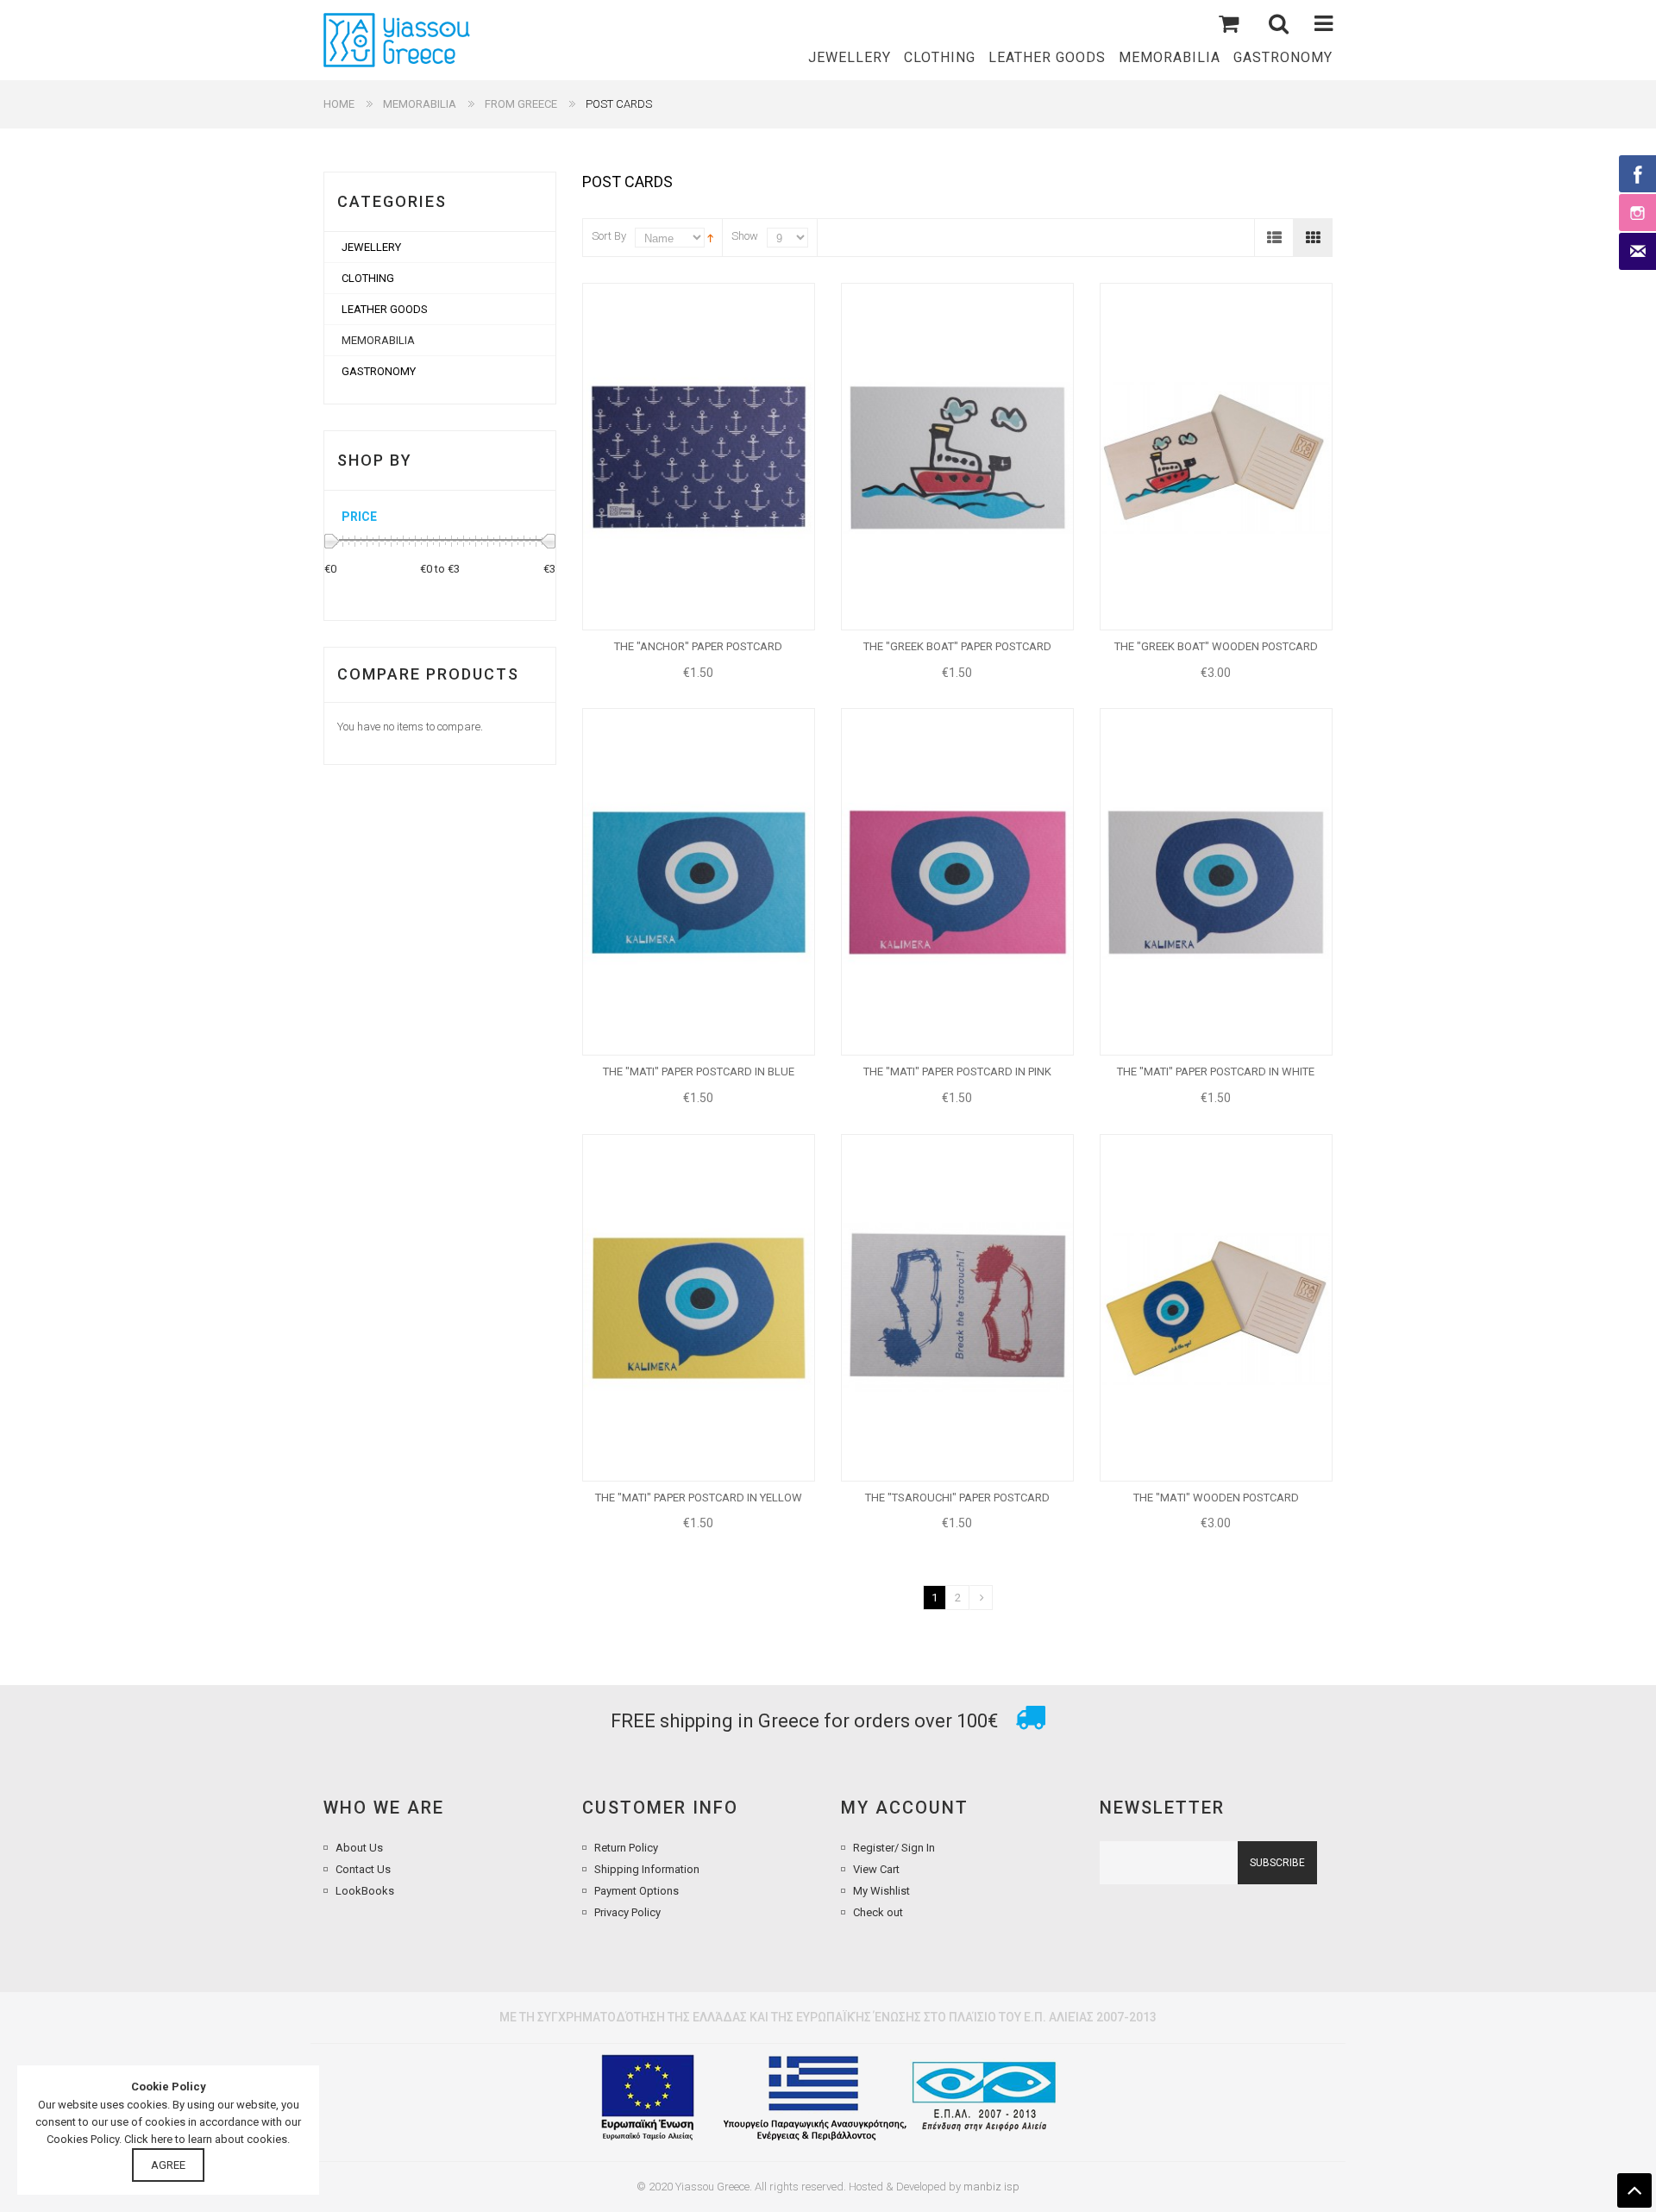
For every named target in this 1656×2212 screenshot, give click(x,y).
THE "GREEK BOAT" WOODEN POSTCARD (1216, 646)
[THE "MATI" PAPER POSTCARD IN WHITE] (1216, 882)
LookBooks (365, 1891)
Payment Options (637, 1891)
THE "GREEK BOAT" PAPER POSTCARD (957, 646)
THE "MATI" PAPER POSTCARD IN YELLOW (699, 1498)
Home (339, 104)
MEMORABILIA (420, 104)
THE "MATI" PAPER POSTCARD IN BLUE (699, 1072)
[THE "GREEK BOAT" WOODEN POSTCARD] (1216, 457)
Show (745, 236)
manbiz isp (991, 2187)
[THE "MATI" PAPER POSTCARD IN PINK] (957, 882)
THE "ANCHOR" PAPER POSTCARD (698, 646)
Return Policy (626, 1848)
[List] (1273, 238)
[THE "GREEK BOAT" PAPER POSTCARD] (957, 457)
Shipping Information (647, 1869)
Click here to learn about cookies (206, 2139)
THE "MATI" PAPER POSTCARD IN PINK (957, 1072)
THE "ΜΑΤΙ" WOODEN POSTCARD (1216, 1498)
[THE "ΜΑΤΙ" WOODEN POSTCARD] (1216, 1308)
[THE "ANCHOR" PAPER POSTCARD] (699, 457)
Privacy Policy (627, 1912)
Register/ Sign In (894, 1848)
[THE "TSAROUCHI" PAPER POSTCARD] (957, 1308)
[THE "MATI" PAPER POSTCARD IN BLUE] (699, 882)
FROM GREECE (521, 104)
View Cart (876, 1869)
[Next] (981, 1598)
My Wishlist (881, 1891)
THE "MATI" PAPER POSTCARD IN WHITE (1216, 1072)
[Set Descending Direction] (710, 237)
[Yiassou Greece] (397, 40)
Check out (878, 1912)
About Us (359, 1848)
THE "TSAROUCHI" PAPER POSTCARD (957, 1498)
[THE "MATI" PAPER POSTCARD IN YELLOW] (699, 1308)
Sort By (609, 236)
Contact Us (363, 1869)
